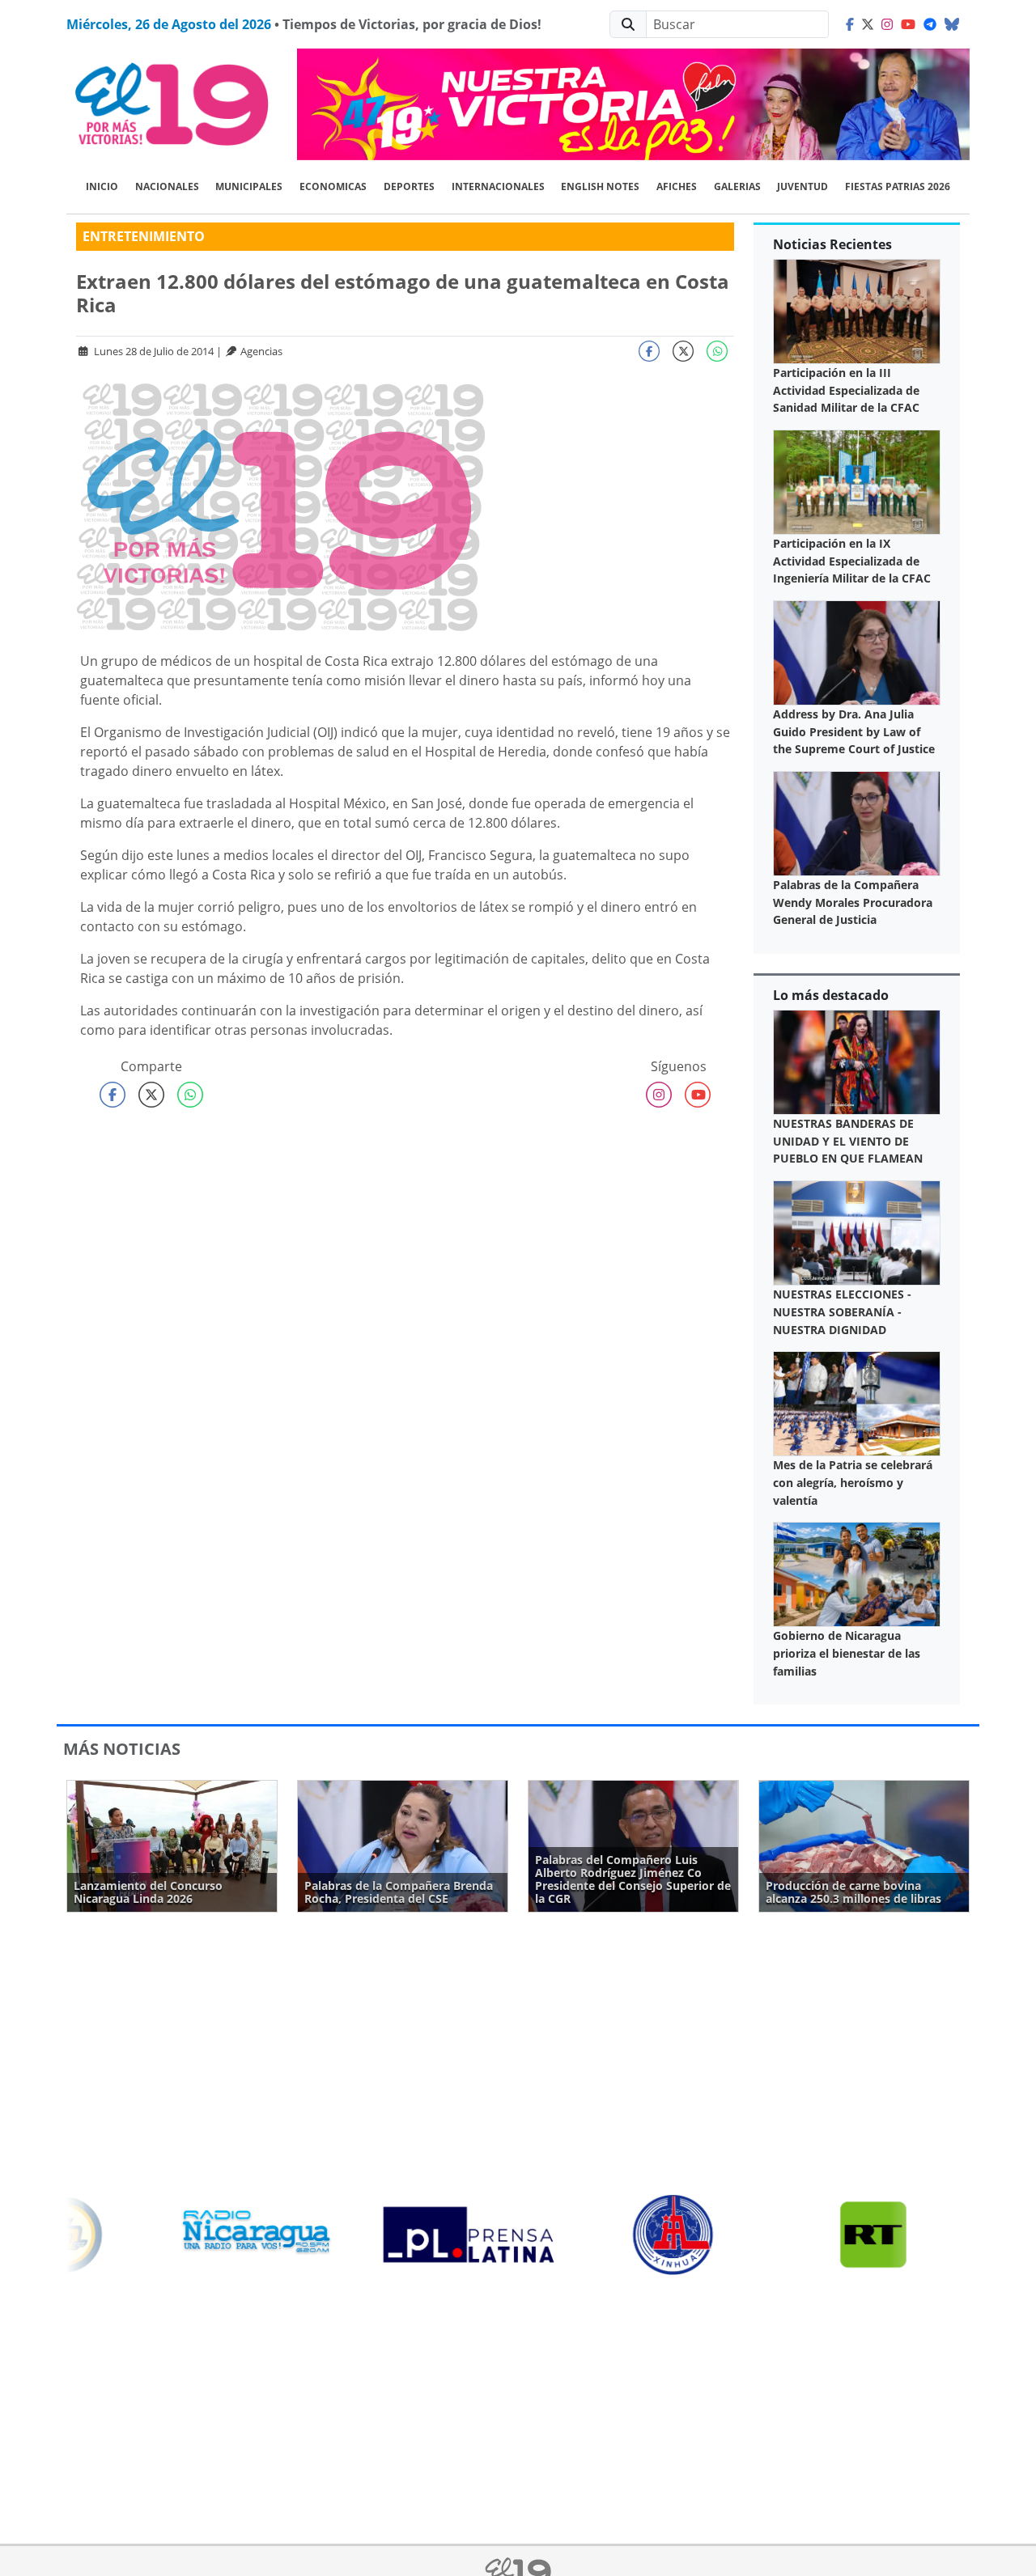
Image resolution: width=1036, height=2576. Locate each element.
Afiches (677, 186)
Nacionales (167, 186)
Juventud (802, 186)
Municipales (249, 186)
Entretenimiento (144, 236)
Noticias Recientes (832, 244)
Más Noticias (122, 1749)
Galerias (737, 186)
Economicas (333, 186)
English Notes (600, 186)
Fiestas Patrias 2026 (898, 186)
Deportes (409, 186)
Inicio (102, 186)
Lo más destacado (831, 995)
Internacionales (498, 186)
